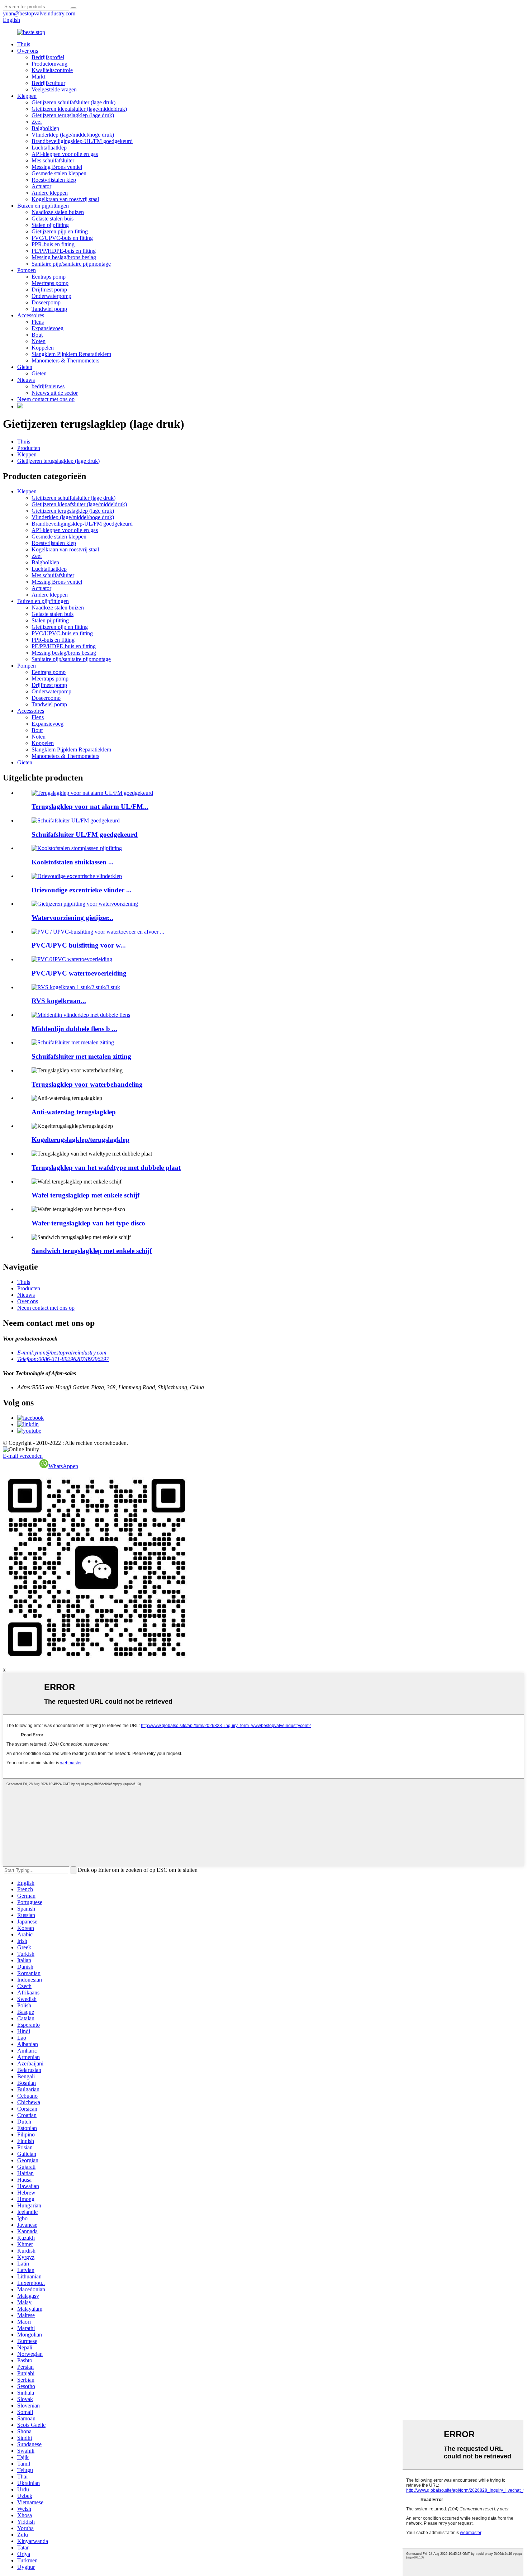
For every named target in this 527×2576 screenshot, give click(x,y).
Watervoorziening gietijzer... (72, 918)
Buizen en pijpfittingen (43, 206)
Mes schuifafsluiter (53, 160)
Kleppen (27, 96)
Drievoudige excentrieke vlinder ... (82, 890)
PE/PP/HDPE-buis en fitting (64, 251)
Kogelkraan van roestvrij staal (65, 199)
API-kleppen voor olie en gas (65, 154)
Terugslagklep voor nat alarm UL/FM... (90, 807)
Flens (38, 322)
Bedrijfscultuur (48, 83)
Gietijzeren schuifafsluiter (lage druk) (73, 102)
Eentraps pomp (49, 277)
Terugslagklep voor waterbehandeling (87, 1084)
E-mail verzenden (23, 1456)
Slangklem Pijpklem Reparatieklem (71, 354)
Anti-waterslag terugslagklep (74, 1112)
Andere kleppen (50, 193)
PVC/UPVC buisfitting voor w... (79, 945)
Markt (38, 77)
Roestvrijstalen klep (54, 180)
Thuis (24, 44)
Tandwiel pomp (49, 309)
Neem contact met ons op (46, 399)
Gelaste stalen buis (53, 219)
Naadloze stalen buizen (58, 212)
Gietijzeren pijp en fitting (60, 231)
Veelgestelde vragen (54, 89)
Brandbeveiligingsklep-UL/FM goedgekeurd (82, 141)
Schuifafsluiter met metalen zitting (81, 1056)
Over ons (28, 51)
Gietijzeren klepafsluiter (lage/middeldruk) (79, 109)
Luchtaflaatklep (49, 148)
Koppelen (43, 348)
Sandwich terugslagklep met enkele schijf (92, 1251)
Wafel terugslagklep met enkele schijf (86, 1195)
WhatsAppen (63, 1466)
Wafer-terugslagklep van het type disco (88, 1223)
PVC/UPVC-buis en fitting (62, 238)
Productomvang (49, 64)
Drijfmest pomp (49, 290)
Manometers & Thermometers (65, 360)
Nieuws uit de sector (55, 393)
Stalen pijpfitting (50, 225)
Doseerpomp (46, 302)
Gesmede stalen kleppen (59, 173)
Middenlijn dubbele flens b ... (74, 1029)
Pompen (27, 270)
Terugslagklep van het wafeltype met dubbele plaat (106, 1168)
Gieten (25, 367)
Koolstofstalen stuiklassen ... (73, 862)
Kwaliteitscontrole (52, 70)
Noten (39, 341)
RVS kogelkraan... (59, 1001)
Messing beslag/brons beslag (64, 257)
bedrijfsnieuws (48, 386)
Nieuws (26, 380)
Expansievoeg (48, 328)
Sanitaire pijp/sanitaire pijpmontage (71, 264)
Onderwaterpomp (51, 296)
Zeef (37, 122)
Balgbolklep (45, 128)
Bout (37, 335)
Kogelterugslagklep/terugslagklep (80, 1140)
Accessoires (31, 315)
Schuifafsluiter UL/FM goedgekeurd (85, 834)
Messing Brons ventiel (57, 167)
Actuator (41, 186)
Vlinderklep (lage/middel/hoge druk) (73, 135)
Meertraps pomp (50, 283)
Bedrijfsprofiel (48, 57)
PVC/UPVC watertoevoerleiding (79, 973)
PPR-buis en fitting (53, 244)
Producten (29, 448)
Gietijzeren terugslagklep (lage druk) (73, 115)
